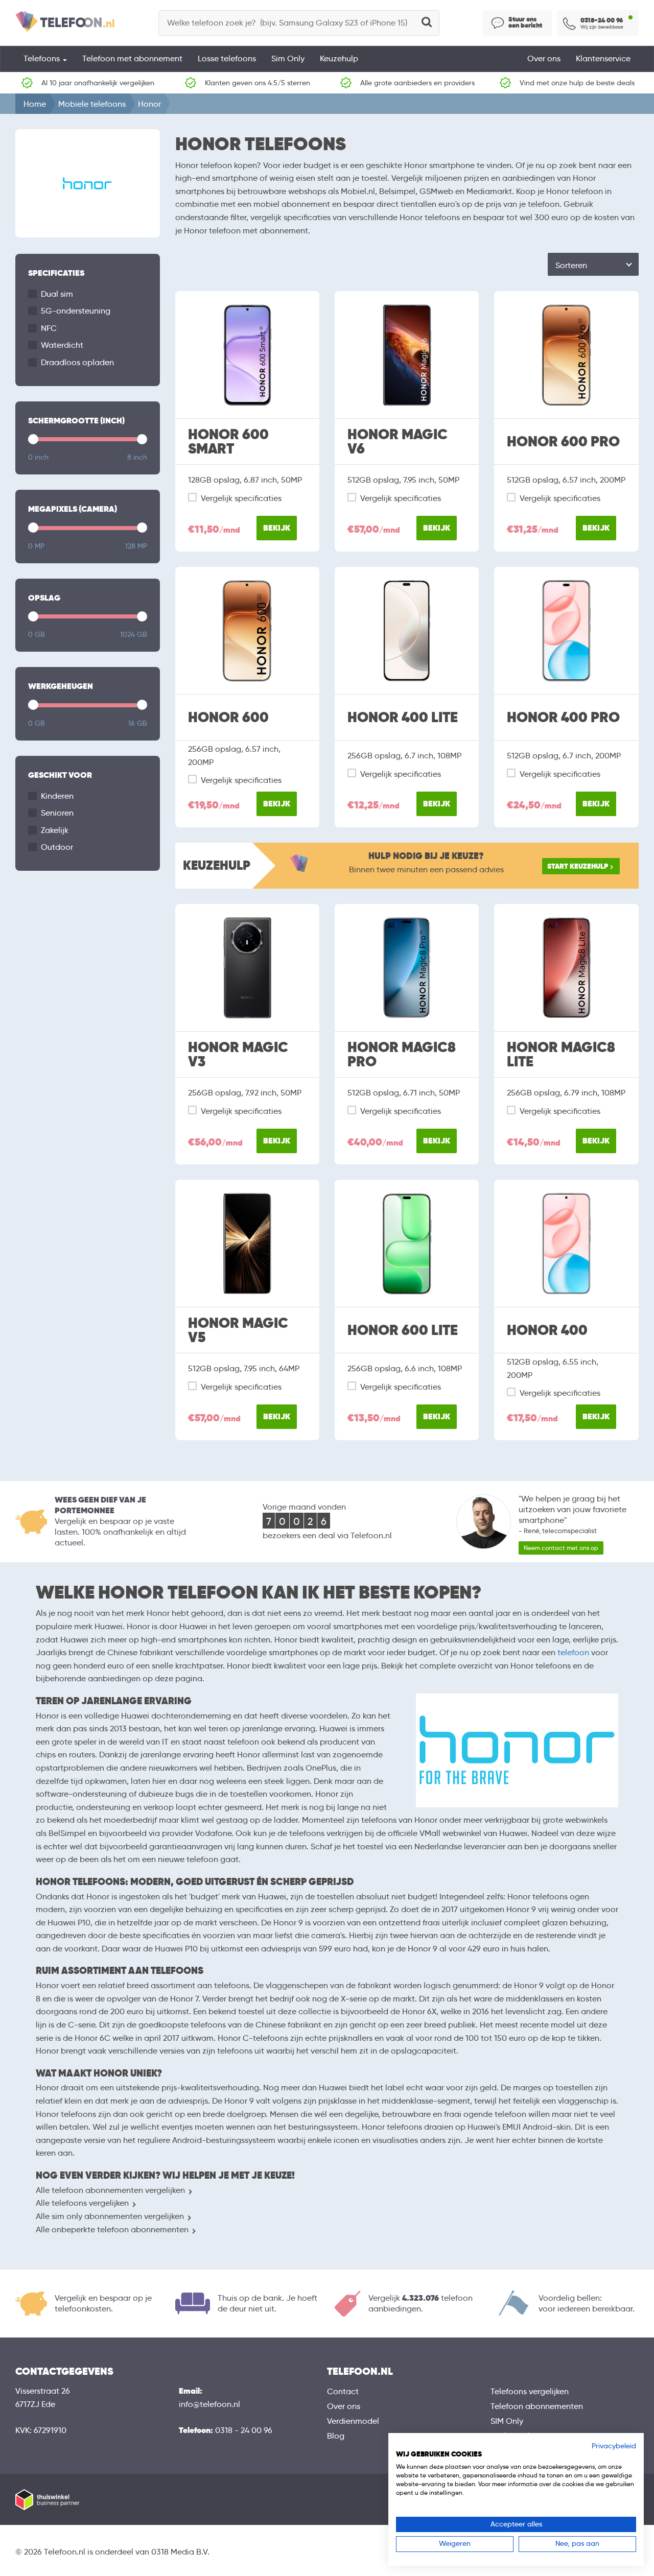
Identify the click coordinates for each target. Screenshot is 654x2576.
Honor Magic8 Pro (402, 1055)
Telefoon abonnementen (537, 2406)
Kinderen (57, 796)
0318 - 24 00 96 (244, 2430)
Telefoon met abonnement (132, 58)
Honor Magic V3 (238, 1055)
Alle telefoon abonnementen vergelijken (110, 2190)
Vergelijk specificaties (241, 498)
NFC (49, 328)
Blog (336, 2436)
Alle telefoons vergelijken (82, 2203)
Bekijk (277, 528)
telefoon (573, 1652)
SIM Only (507, 2421)
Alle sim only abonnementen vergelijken (110, 2216)
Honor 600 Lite (403, 1330)
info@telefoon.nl (209, 2404)
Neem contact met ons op (561, 1548)
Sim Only (288, 58)
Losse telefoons (227, 58)
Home (35, 104)
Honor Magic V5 (238, 1330)
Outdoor (57, 847)
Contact (343, 2391)
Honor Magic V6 (398, 442)
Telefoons (43, 58)
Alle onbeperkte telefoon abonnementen (112, 2229)
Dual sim (57, 294)
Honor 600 (228, 718)
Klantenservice (603, 58)
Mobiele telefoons (92, 104)
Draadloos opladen (77, 362)
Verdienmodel (353, 2421)
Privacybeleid (614, 2446)
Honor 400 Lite (403, 718)
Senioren (57, 813)
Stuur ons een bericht (525, 22)
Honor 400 (547, 1330)
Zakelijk (55, 830)
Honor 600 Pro (563, 442)
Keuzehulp (339, 58)
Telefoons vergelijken (530, 2391)
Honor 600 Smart (228, 442)
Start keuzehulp (578, 866)
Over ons (544, 58)
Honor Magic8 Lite (561, 1055)
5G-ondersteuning (76, 311)
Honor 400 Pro (563, 718)
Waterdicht (62, 345)
